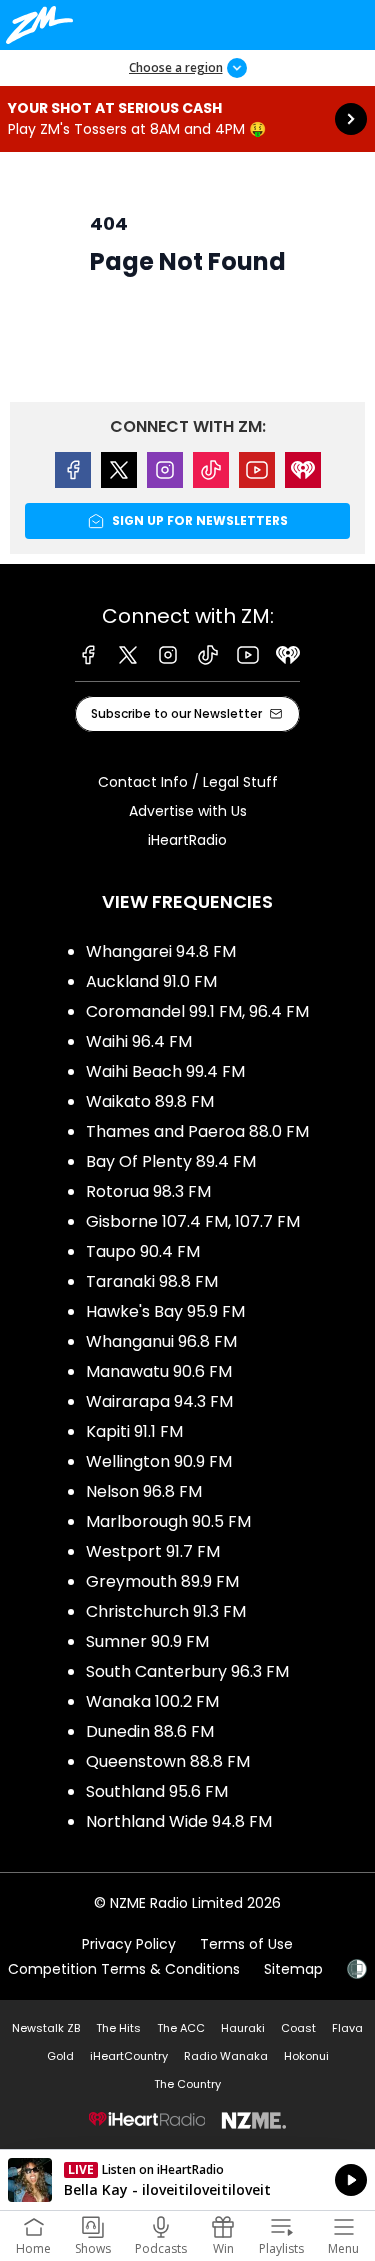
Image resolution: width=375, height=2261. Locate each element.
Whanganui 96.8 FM (161, 1341)
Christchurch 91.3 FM (166, 1611)
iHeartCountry (129, 2056)
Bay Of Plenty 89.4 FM (171, 1161)
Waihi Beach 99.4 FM (165, 1071)
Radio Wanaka (226, 2056)
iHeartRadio (187, 840)
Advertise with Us (188, 811)
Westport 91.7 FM (153, 1551)
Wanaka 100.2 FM (152, 1701)
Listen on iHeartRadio (187, 2180)
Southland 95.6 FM (157, 1791)
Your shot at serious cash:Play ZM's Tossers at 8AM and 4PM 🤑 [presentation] (187, 119)
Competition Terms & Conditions (124, 1969)
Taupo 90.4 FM (143, 1251)
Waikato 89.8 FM (150, 1101)
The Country (187, 2084)
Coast (298, 2028)
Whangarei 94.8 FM (161, 951)
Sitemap (293, 1969)
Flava (347, 2028)
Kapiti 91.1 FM (134, 1431)
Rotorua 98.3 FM (148, 1191)
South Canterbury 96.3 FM (187, 1671)
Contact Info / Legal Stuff (188, 782)
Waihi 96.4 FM (139, 1041)
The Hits (118, 2028)
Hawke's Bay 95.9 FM (165, 1311)
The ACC (181, 2028)
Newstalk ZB (46, 2028)
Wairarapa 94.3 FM (159, 1401)
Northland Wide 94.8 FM (179, 1821)
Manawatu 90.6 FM (159, 1371)
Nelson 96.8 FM (144, 1491)
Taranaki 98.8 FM (152, 1281)
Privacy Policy (129, 1944)
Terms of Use (246, 1944)
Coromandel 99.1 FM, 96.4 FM (197, 1011)
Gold (60, 2056)
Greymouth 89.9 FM (162, 1581)
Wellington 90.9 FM (159, 1461)
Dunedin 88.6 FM (150, 1731)
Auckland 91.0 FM (151, 981)
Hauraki (243, 2028)
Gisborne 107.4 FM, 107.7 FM (193, 1221)
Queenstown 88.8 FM (168, 1761)
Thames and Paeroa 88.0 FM (197, 1131)
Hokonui (306, 2056)
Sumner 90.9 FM (147, 1641)
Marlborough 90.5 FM (168, 1521)
